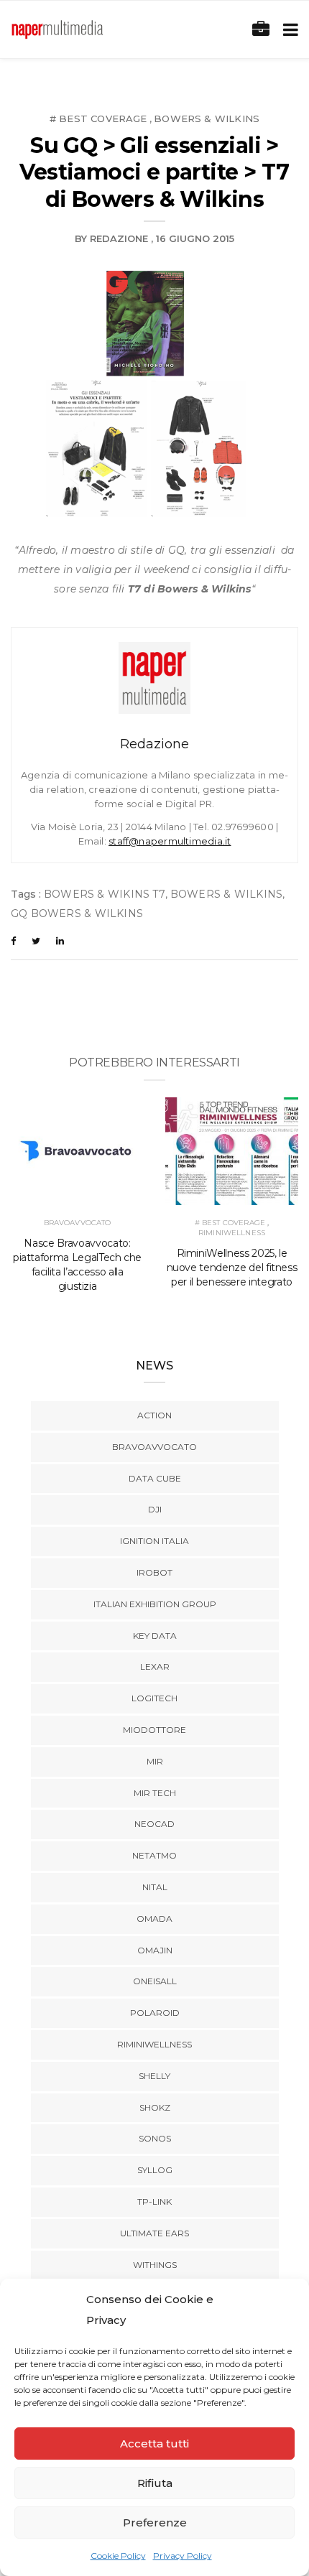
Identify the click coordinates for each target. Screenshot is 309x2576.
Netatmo (154, 1855)
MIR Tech (155, 1793)
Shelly (154, 2076)
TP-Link (154, 2201)
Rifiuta (155, 2483)
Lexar (155, 1666)
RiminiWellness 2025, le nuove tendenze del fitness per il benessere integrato (232, 1268)
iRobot (154, 1572)
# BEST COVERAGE (98, 118)
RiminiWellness (232, 1233)
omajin (155, 1950)
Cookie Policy (118, 2556)
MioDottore (154, 1730)
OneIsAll (155, 1981)
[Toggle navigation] (288, 30)
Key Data (155, 1636)
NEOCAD (154, 1824)
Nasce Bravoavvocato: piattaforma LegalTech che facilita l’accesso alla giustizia (77, 1265)
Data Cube (155, 1478)
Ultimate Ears (154, 2233)
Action (154, 1415)
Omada (154, 1919)
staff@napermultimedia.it (170, 841)
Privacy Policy (183, 2556)
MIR (155, 1761)
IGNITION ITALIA (154, 1541)
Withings (155, 2265)
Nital (155, 1887)
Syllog (155, 2170)
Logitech (154, 1698)
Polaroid (155, 2013)
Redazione (119, 238)
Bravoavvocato (78, 1223)
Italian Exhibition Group (155, 1604)
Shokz (155, 2107)
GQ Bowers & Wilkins (77, 913)
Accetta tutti (154, 2444)
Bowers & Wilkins (207, 118)
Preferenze (155, 2522)
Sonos (155, 2138)
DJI (155, 1509)
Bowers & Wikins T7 (105, 894)
